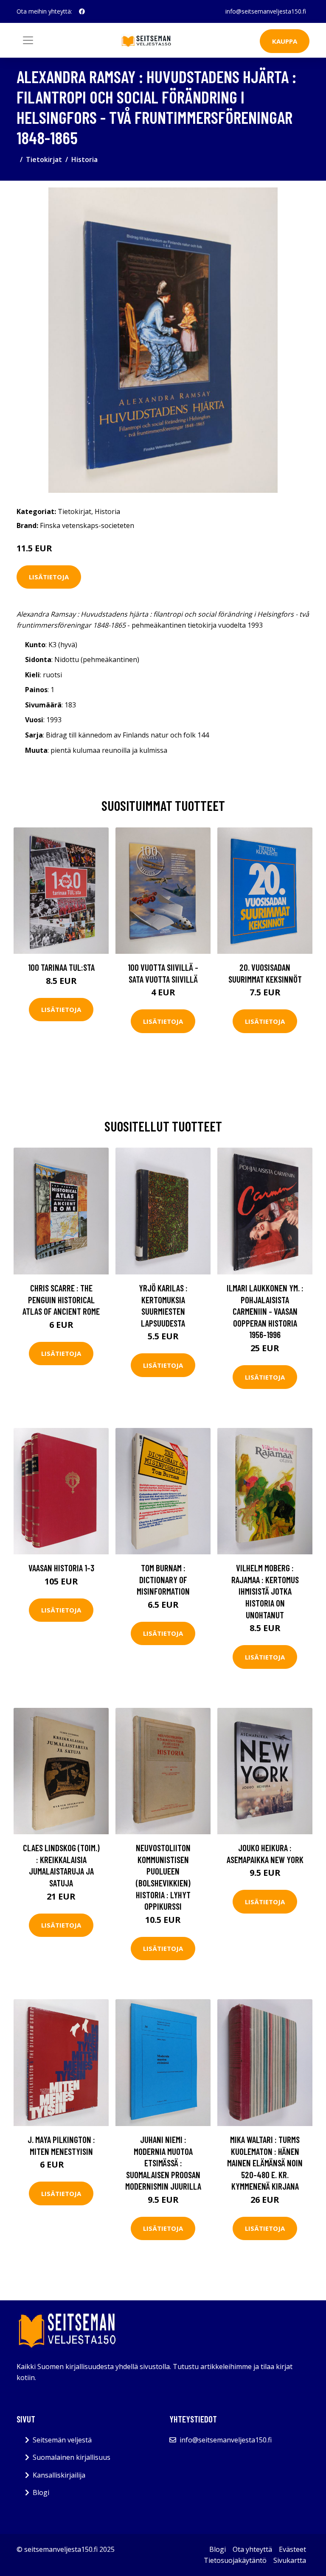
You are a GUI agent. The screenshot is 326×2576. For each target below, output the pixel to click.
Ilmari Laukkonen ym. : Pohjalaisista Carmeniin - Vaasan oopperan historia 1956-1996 (265, 1311)
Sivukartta (290, 2560)
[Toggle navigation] (28, 40)
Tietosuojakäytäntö (235, 2560)
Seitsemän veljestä (62, 2440)
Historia (84, 159)
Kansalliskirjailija (59, 2475)
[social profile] (82, 11)
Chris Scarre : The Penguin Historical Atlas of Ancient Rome (61, 1299)
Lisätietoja (49, 577)
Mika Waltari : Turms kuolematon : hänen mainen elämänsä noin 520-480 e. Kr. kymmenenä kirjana (265, 2163)
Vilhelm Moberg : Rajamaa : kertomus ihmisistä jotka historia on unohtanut (265, 1591)
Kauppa (285, 41)
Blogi (41, 2492)
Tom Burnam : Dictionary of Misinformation (163, 1579)
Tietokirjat (44, 159)
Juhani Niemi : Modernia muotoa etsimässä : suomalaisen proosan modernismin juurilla (163, 2163)
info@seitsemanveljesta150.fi (266, 11)
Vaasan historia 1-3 (61, 1568)
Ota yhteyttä (252, 2549)
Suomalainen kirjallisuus (72, 2457)
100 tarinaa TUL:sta (61, 967)
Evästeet (292, 2549)
